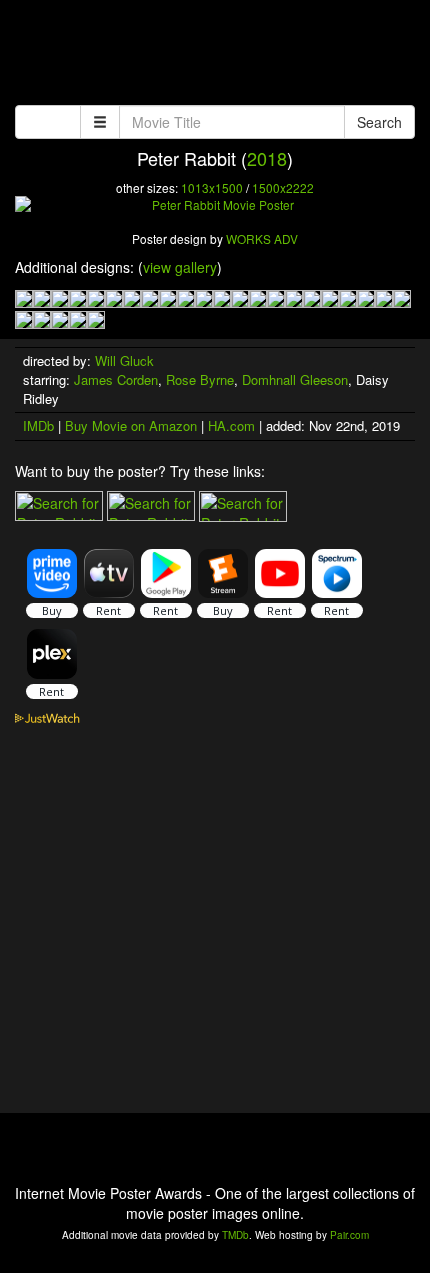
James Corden (116, 379)
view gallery (180, 267)
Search (379, 122)
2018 (267, 158)
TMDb (235, 1235)
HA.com (231, 425)
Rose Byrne (200, 379)
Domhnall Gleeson (295, 379)
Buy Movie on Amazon (131, 425)
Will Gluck (124, 360)
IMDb (38, 425)
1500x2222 (283, 187)
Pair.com (349, 1235)
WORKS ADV (262, 238)
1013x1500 (212, 187)
